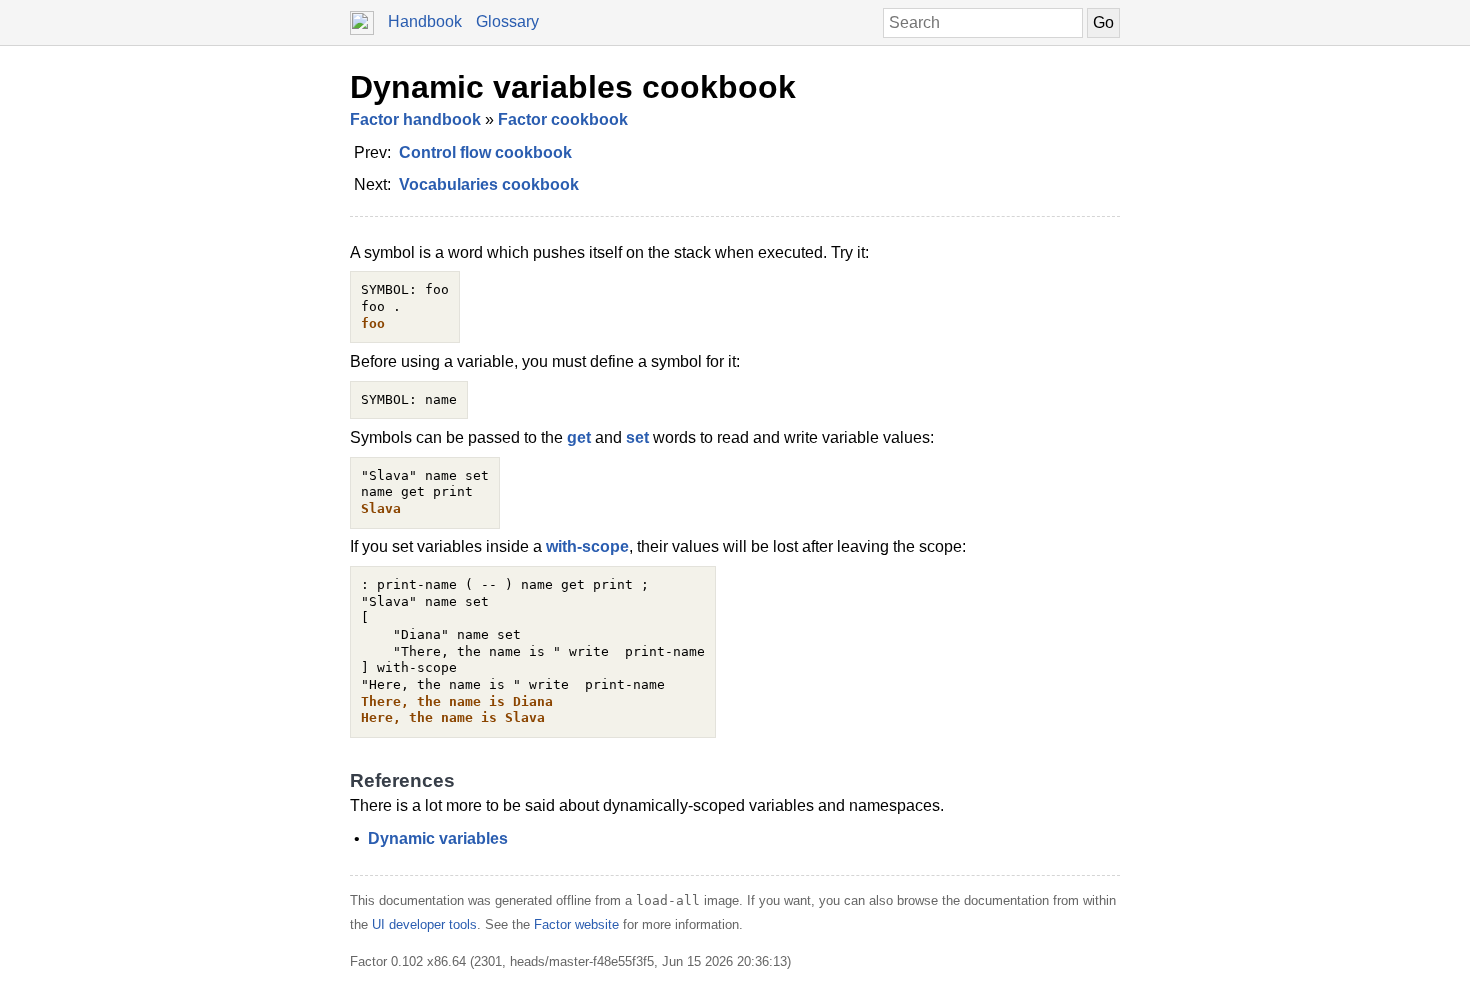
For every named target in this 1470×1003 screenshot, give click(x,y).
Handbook (425, 21)
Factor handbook (415, 119)
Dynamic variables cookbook (573, 87)
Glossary (507, 21)
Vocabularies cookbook (489, 184)
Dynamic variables (438, 838)
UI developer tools (424, 924)
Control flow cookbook (485, 152)
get (579, 437)
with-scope (587, 546)
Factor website (576, 924)
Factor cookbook (563, 119)
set (637, 437)
